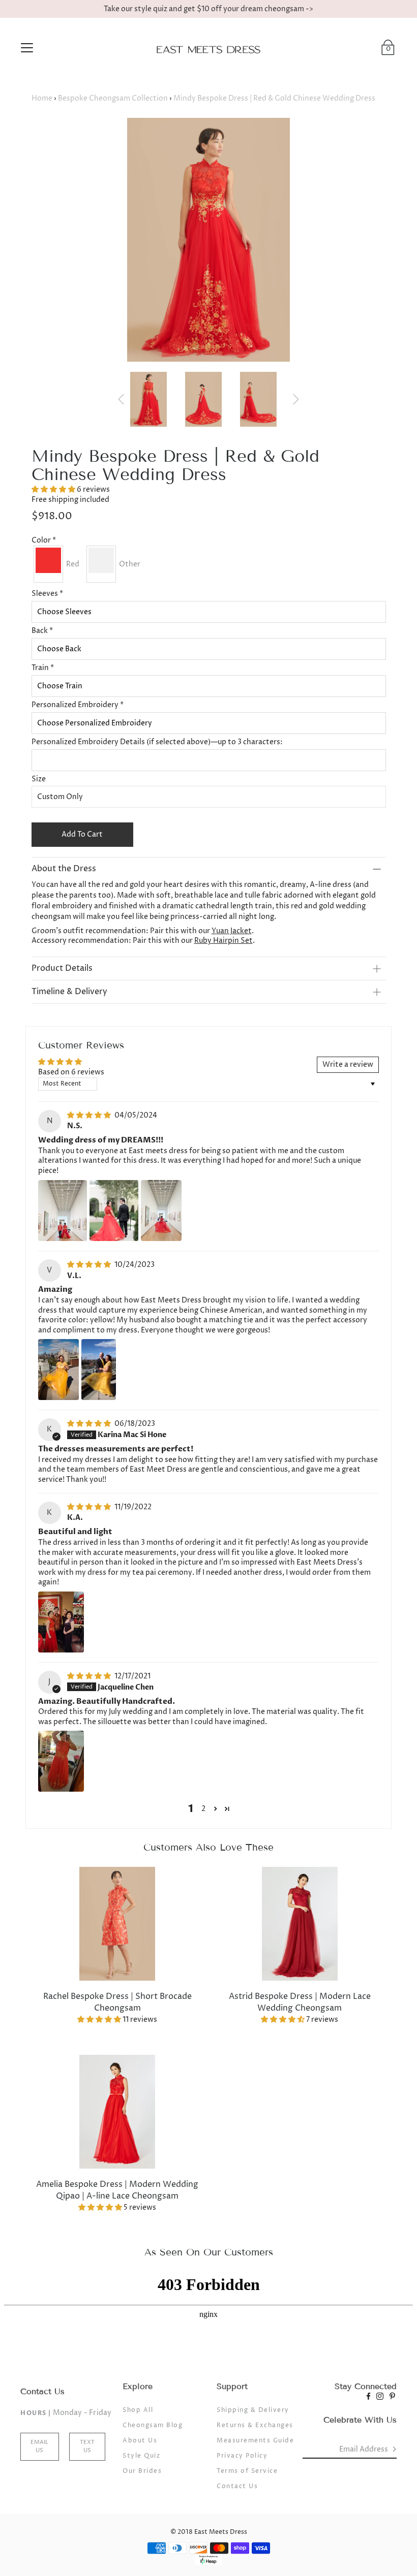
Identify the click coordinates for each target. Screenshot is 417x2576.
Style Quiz (141, 2456)
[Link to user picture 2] (114, 1211)
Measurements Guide (255, 2441)
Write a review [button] (348, 1064)
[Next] (296, 399)
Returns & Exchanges (255, 2425)
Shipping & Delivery (253, 2410)
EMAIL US (39, 2446)
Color (44, 540)
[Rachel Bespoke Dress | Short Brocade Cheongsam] (118, 1923)
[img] (90, 1115)
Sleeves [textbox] (47, 594)
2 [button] (203, 1809)
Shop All (138, 2410)
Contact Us (237, 2486)
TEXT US (87, 2446)
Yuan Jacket (232, 931)
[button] (54, 489)
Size (39, 779)
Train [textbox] (43, 668)
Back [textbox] (42, 631)
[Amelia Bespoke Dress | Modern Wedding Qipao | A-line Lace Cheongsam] (118, 2111)
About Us (140, 2441)
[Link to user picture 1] (63, 1211)
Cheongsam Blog (153, 2425)
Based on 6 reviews (71, 1072)
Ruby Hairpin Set (224, 941)
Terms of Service (247, 2471)
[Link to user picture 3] (161, 1211)
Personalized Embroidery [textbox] (78, 705)
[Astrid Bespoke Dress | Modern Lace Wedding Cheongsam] (300, 1923)
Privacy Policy (242, 2456)
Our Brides (142, 2471)
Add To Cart (82, 834)
